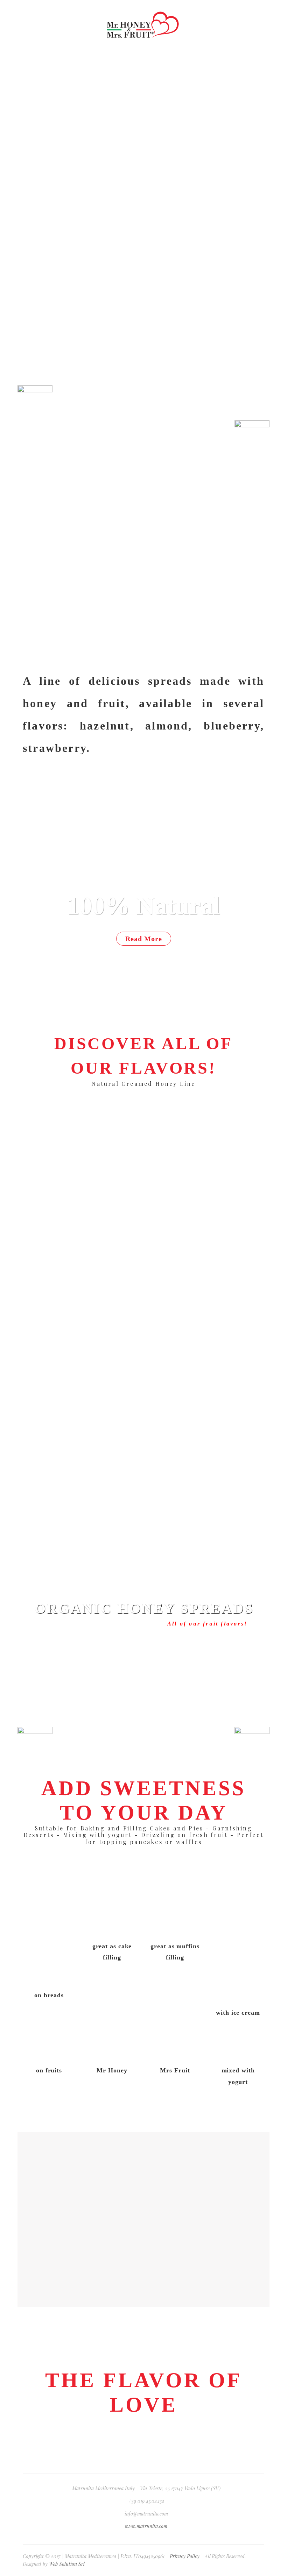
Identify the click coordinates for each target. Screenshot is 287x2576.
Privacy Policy (185, 2556)
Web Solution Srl (67, 2564)
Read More (144, 939)
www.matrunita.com (146, 2526)
